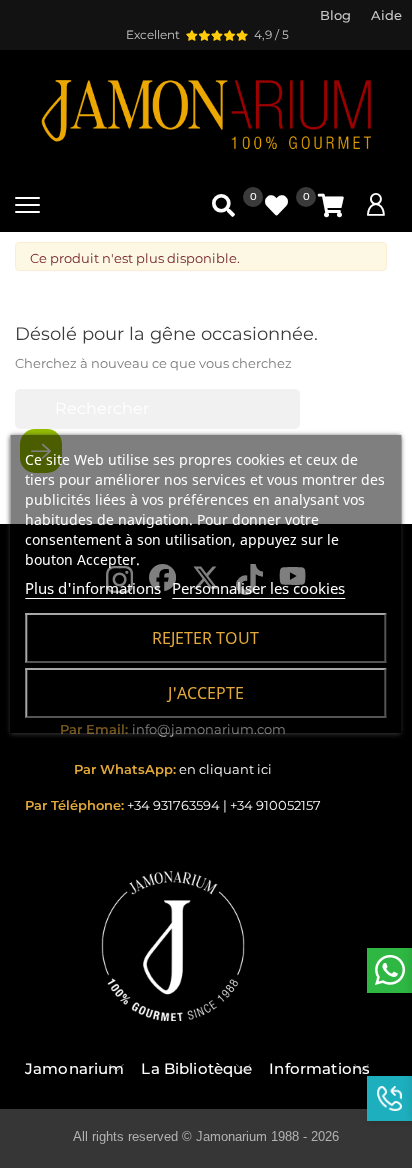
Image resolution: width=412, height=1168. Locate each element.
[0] (331, 205)
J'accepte (206, 693)
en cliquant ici (225, 769)
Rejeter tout (205, 638)
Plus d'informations (93, 588)
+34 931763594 (173, 805)
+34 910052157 (275, 805)
